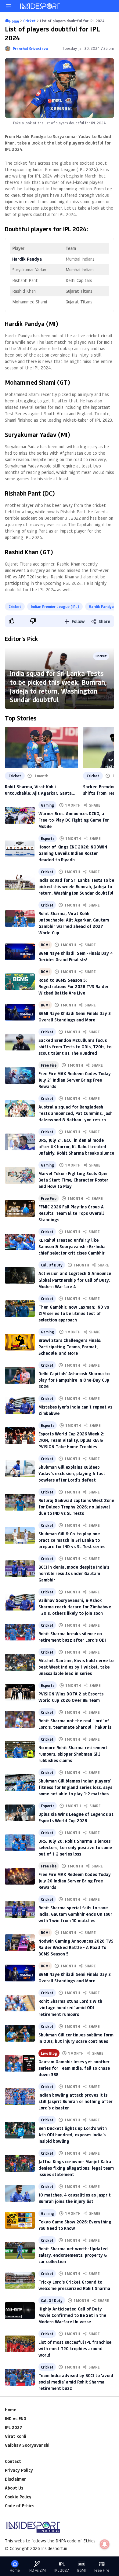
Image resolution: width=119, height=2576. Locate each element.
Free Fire (49, 1065)
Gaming (47, 805)
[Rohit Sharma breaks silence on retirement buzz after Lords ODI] (20, 1632)
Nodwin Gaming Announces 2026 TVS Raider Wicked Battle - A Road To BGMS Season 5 (76, 1947)
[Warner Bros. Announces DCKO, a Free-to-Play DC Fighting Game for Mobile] (20, 815)
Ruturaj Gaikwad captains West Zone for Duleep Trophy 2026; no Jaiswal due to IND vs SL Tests (76, 1507)
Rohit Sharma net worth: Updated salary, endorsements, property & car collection (73, 2255)
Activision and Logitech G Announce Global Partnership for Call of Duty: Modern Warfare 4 (75, 1280)
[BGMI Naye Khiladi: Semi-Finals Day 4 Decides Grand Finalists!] (20, 952)
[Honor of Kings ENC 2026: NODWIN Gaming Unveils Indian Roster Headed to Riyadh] (20, 849)
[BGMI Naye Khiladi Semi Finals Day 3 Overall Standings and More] (20, 1012)
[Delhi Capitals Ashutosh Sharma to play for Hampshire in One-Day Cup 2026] (20, 1375)
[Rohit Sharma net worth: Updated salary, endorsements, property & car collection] (20, 2250)
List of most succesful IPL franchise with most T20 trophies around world (75, 2349)
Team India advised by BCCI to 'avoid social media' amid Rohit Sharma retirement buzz (76, 2382)
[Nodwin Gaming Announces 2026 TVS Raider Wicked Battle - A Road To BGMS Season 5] (20, 1943)
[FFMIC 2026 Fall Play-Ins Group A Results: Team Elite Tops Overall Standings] (20, 1209)
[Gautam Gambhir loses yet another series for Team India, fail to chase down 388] (20, 2063)
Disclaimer (15, 2479)
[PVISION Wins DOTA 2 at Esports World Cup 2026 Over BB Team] (20, 1693)
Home (11, 2410)
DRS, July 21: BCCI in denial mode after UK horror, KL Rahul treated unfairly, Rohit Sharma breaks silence (76, 1147)
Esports (48, 838)
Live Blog (49, 2053)
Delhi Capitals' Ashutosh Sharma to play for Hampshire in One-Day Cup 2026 (74, 1380)
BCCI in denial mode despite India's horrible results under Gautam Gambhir (74, 1573)
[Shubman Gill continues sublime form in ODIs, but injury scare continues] (20, 2033)
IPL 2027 (13, 2427)
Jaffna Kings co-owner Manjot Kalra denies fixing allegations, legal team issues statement (76, 2168)
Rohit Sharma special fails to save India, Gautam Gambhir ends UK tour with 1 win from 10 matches (75, 1914)
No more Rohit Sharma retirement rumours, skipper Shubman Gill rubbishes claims (73, 1754)
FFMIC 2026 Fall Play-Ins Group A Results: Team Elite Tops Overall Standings (71, 1213)
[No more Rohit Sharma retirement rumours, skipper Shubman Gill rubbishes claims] (20, 1749)
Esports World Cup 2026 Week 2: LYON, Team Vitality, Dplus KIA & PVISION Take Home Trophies (71, 1440)
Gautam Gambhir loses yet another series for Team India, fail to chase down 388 (74, 2068)
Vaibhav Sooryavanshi (27, 2445)
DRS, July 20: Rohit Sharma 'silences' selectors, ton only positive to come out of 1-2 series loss (75, 1847)
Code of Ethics (20, 2506)
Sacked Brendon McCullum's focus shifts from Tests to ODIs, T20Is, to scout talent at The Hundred (75, 1047)
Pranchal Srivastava (30, 49)
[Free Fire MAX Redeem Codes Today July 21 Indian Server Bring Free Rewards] (20, 1075)
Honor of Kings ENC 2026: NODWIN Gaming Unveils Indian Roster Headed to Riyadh (73, 853)
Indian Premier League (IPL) (55, 606)
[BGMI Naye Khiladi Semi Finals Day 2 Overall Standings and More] (20, 1973)
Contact (13, 2461)
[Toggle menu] (9, 6)
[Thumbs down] (33, 621)
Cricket (15, 606)
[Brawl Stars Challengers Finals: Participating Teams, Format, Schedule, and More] (20, 1342)
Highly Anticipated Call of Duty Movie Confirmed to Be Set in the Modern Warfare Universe (72, 2315)
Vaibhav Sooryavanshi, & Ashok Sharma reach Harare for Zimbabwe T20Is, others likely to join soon (75, 1607)
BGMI (45, 945)
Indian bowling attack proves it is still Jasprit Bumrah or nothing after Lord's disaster (76, 2101)
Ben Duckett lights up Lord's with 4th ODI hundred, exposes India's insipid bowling (73, 2135)
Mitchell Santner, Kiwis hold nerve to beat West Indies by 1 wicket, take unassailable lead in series (76, 1667)
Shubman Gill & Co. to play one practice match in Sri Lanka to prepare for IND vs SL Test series (72, 1540)
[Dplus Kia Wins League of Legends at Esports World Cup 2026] (20, 1813)
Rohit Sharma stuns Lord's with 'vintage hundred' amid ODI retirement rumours (70, 2008)
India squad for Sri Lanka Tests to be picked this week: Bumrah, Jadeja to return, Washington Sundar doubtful (58, 686)
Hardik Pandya (101, 606)
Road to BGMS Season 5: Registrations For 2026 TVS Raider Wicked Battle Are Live (74, 986)
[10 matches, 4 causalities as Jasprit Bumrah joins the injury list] (20, 2193)
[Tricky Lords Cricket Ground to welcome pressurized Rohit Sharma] (20, 2280)
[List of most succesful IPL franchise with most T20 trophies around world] (20, 2344)
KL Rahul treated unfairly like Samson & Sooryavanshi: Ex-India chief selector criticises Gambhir (72, 1246)
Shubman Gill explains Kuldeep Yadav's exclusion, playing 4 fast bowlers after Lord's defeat (72, 1473)
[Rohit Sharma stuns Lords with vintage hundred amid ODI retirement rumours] (20, 2003)
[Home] (40, 6)
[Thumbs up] (11, 621)
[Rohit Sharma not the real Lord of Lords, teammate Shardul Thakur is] (20, 1719)
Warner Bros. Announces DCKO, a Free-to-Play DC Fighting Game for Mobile (74, 820)
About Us (14, 2488)
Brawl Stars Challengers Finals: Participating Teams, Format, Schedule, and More (70, 1347)
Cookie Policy (18, 2497)
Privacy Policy (19, 2470)
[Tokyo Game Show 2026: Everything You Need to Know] (20, 2220)
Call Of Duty (52, 1265)
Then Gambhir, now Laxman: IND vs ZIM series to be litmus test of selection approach (74, 1313)
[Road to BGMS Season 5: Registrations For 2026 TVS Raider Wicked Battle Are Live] (20, 982)
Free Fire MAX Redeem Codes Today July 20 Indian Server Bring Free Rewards (75, 1881)
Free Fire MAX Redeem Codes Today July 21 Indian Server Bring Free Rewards (75, 1080)
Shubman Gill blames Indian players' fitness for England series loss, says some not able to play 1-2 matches (75, 1787)
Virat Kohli (16, 2436)
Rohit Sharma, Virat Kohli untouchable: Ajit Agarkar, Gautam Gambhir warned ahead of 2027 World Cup (40, 790)
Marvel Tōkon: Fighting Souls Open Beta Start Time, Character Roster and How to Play (74, 1180)
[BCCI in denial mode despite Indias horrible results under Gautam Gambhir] (20, 1569)
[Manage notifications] (105, 2544)
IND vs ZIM (37, 2570)
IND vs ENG (16, 2418)
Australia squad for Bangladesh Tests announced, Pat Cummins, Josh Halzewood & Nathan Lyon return (76, 1113)
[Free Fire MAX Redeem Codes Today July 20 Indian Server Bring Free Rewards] (20, 1876)
